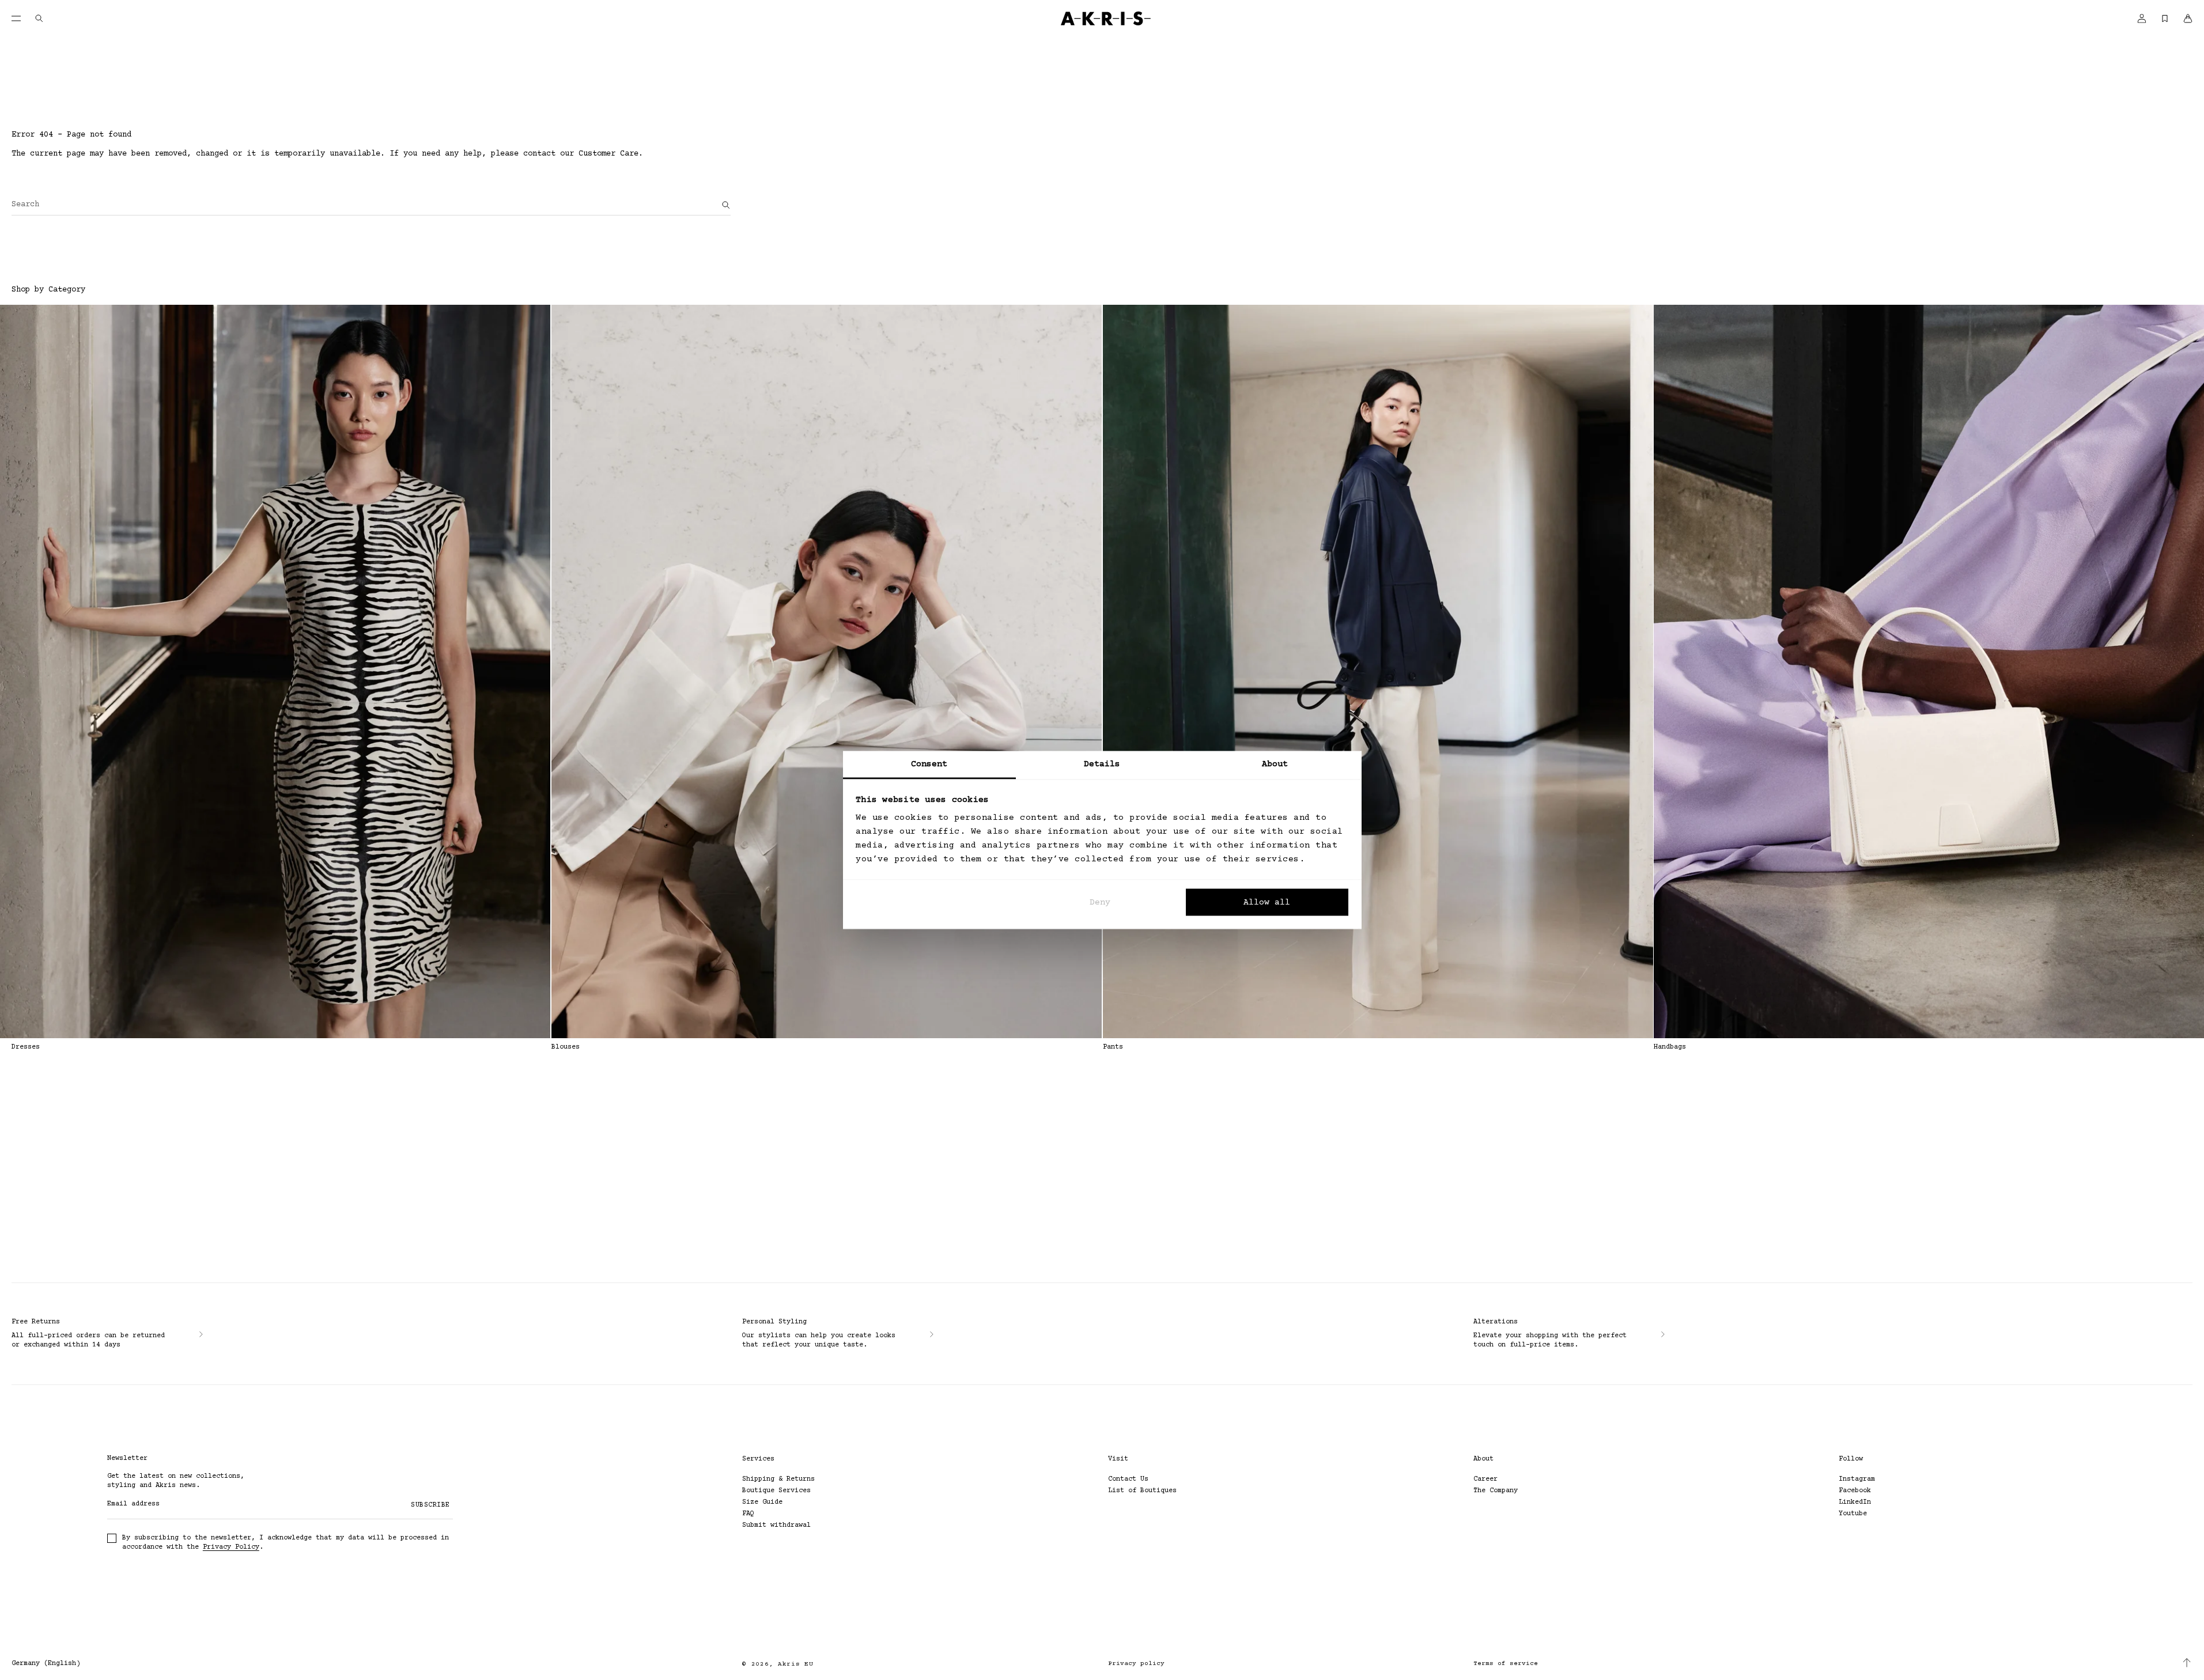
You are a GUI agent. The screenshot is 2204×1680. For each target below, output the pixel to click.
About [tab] (1275, 764)
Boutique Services (776, 1491)
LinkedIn (1855, 1502)
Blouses (566, 1047)
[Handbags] (1929, 671)
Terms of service (1506, 1664)
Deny (1100, 902)
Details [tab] (1102, 764)
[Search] (726, 205)
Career (1485, 1479)
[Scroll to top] (2187, 1663)
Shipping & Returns (778, 1479)
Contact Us (1128, 1479)
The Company (1496, 1491)
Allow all (1267, 902)
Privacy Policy (231, 1547)
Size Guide (762, 1502)
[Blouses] (827, 671)
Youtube (1853, 1514)
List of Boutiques (1142, 1491)
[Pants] (1378, 671)
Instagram (1857, 1479)
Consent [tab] (929, 764)
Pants (1113, 1047)
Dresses (26, 1047)
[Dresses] (275, 671)
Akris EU (796, 1664)
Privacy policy (1136, 1664)
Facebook (1855, 1491)
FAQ (748, 1514)
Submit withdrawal (776, 1525)
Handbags (1670, 1047)
